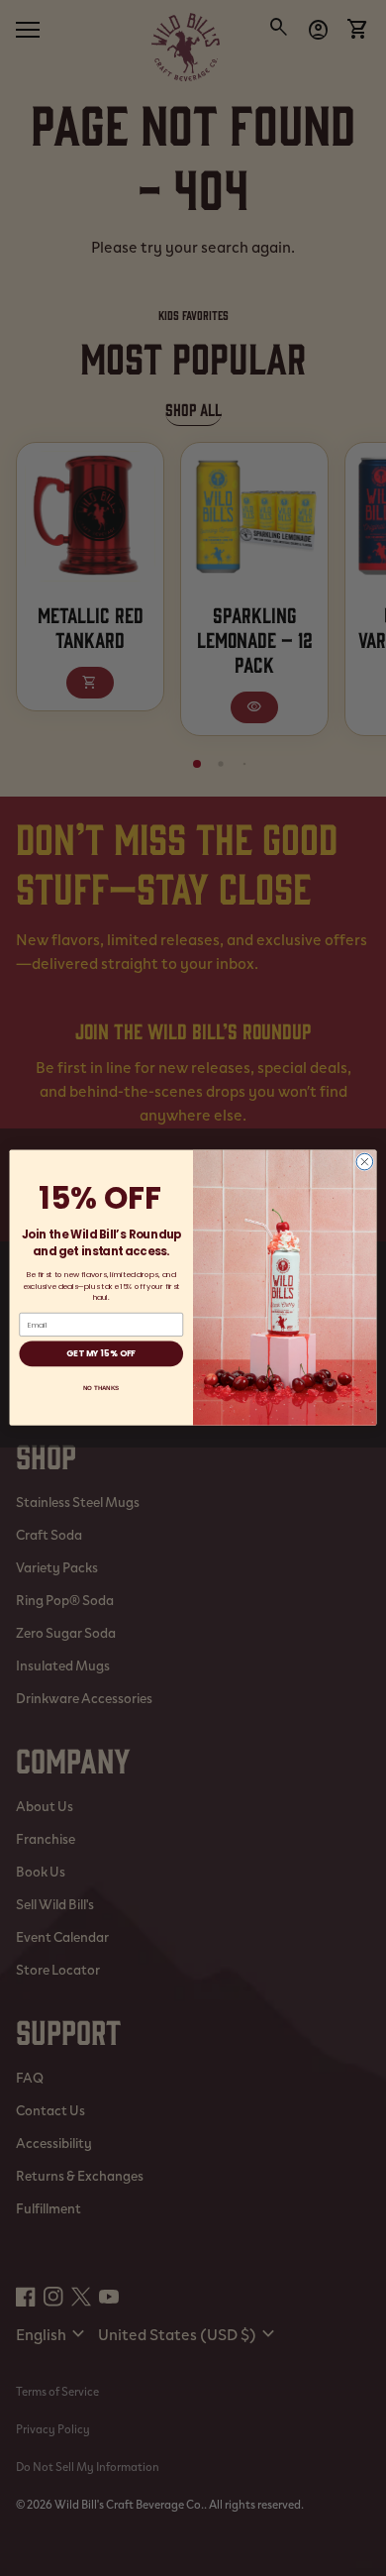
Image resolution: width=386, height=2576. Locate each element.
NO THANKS (101, 1389)
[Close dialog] (365, 1163)
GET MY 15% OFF (101, 1354)
